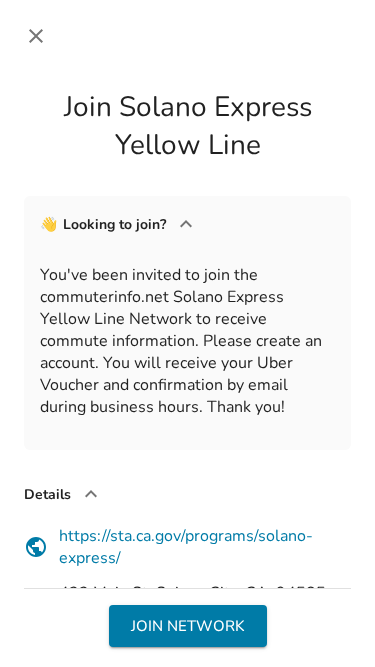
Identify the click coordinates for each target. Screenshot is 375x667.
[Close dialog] (36, 36)
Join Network (188, 626)
